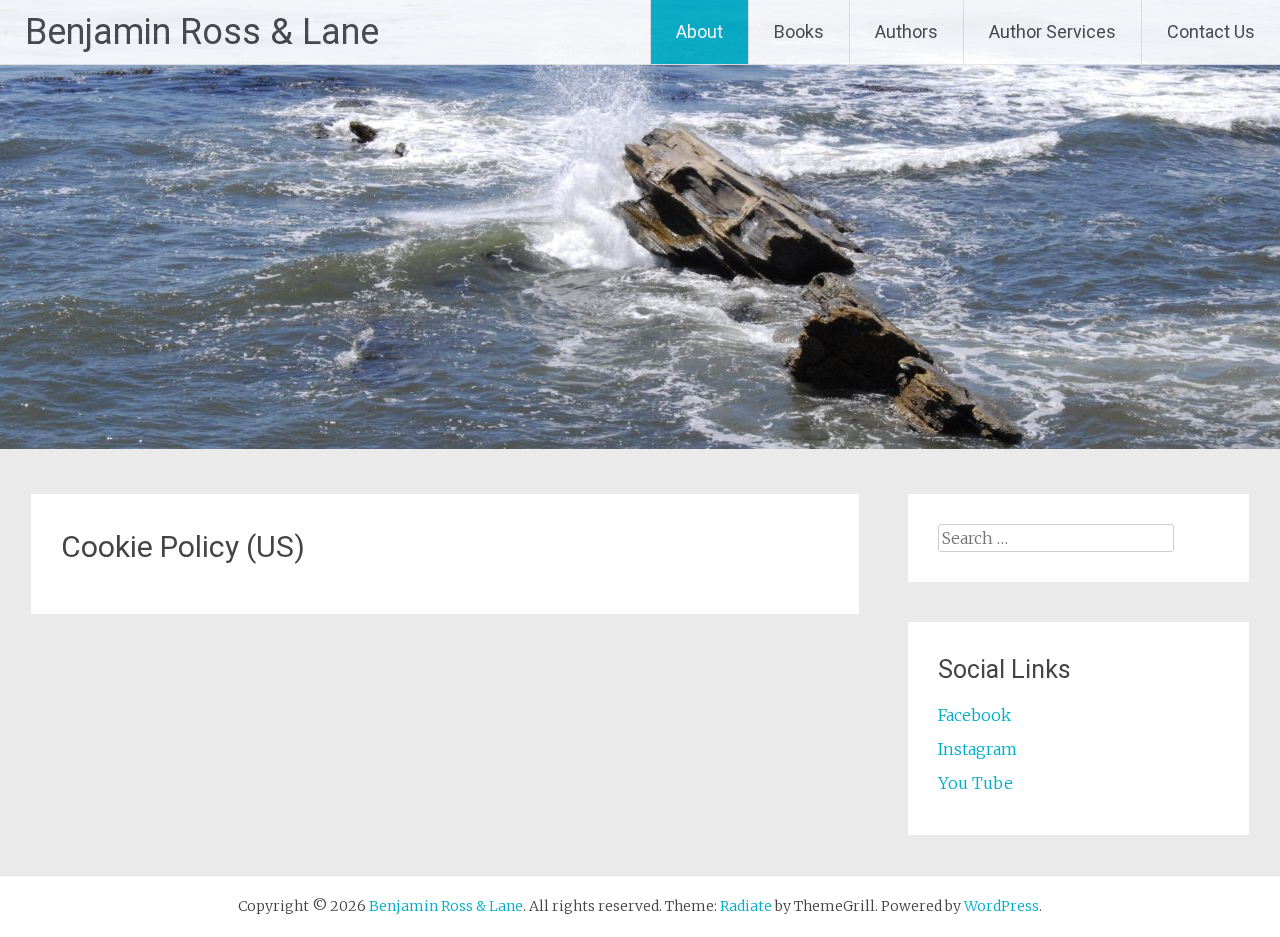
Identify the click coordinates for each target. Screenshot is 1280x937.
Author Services (1052, 31)
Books (799, 31)
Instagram (977, 749)
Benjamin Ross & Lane (202, 32)
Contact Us (1211, 31)
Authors (906, 31)
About (699, 31)
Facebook (974, 715)
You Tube (975, 783)
